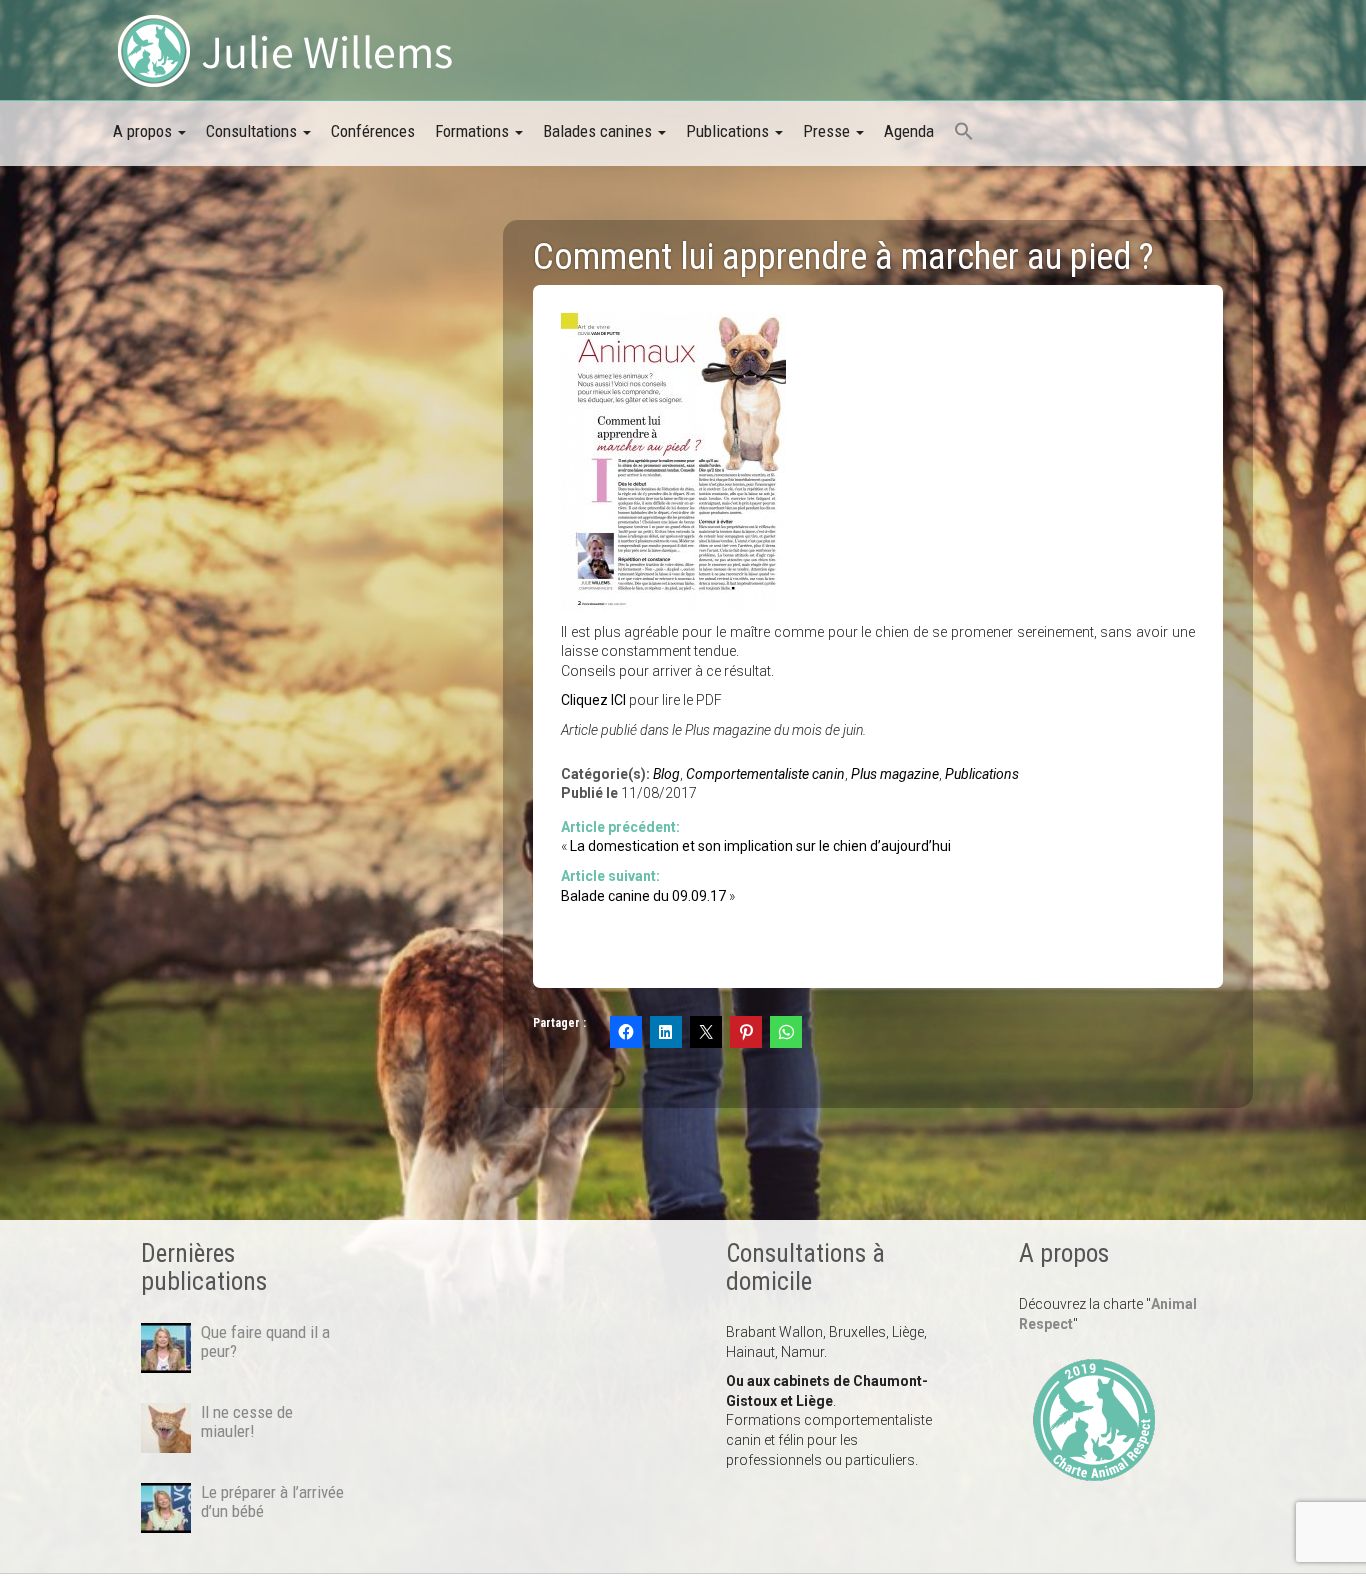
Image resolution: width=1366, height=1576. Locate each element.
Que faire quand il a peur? (265, 1341)
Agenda (909, 131)
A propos (144, 131)
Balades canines (599, 131)
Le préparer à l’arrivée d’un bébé (272, 1501)
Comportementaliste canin (765, 774)
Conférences (373, 131)
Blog (666, 774)
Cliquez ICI (593, 700)
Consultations (253, 131)
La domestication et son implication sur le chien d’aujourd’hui (760, 846)
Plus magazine (895, 774)
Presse (828, 131)
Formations (474, 131)
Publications (729, 131)
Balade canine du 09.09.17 (643, 896)
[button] (964, 133)
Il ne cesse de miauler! (247, 1421)
